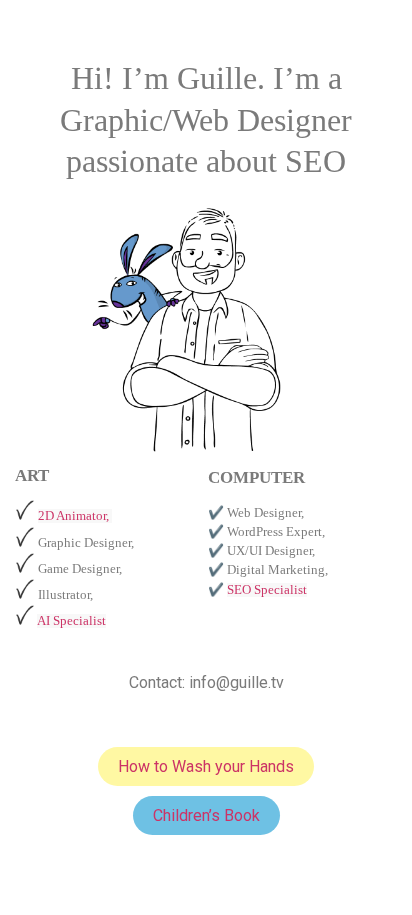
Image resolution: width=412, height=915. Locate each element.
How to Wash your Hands (206, 766)
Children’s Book (206, 815)
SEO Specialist (267, 590)
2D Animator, (75, 516)
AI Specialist (71, 621)
